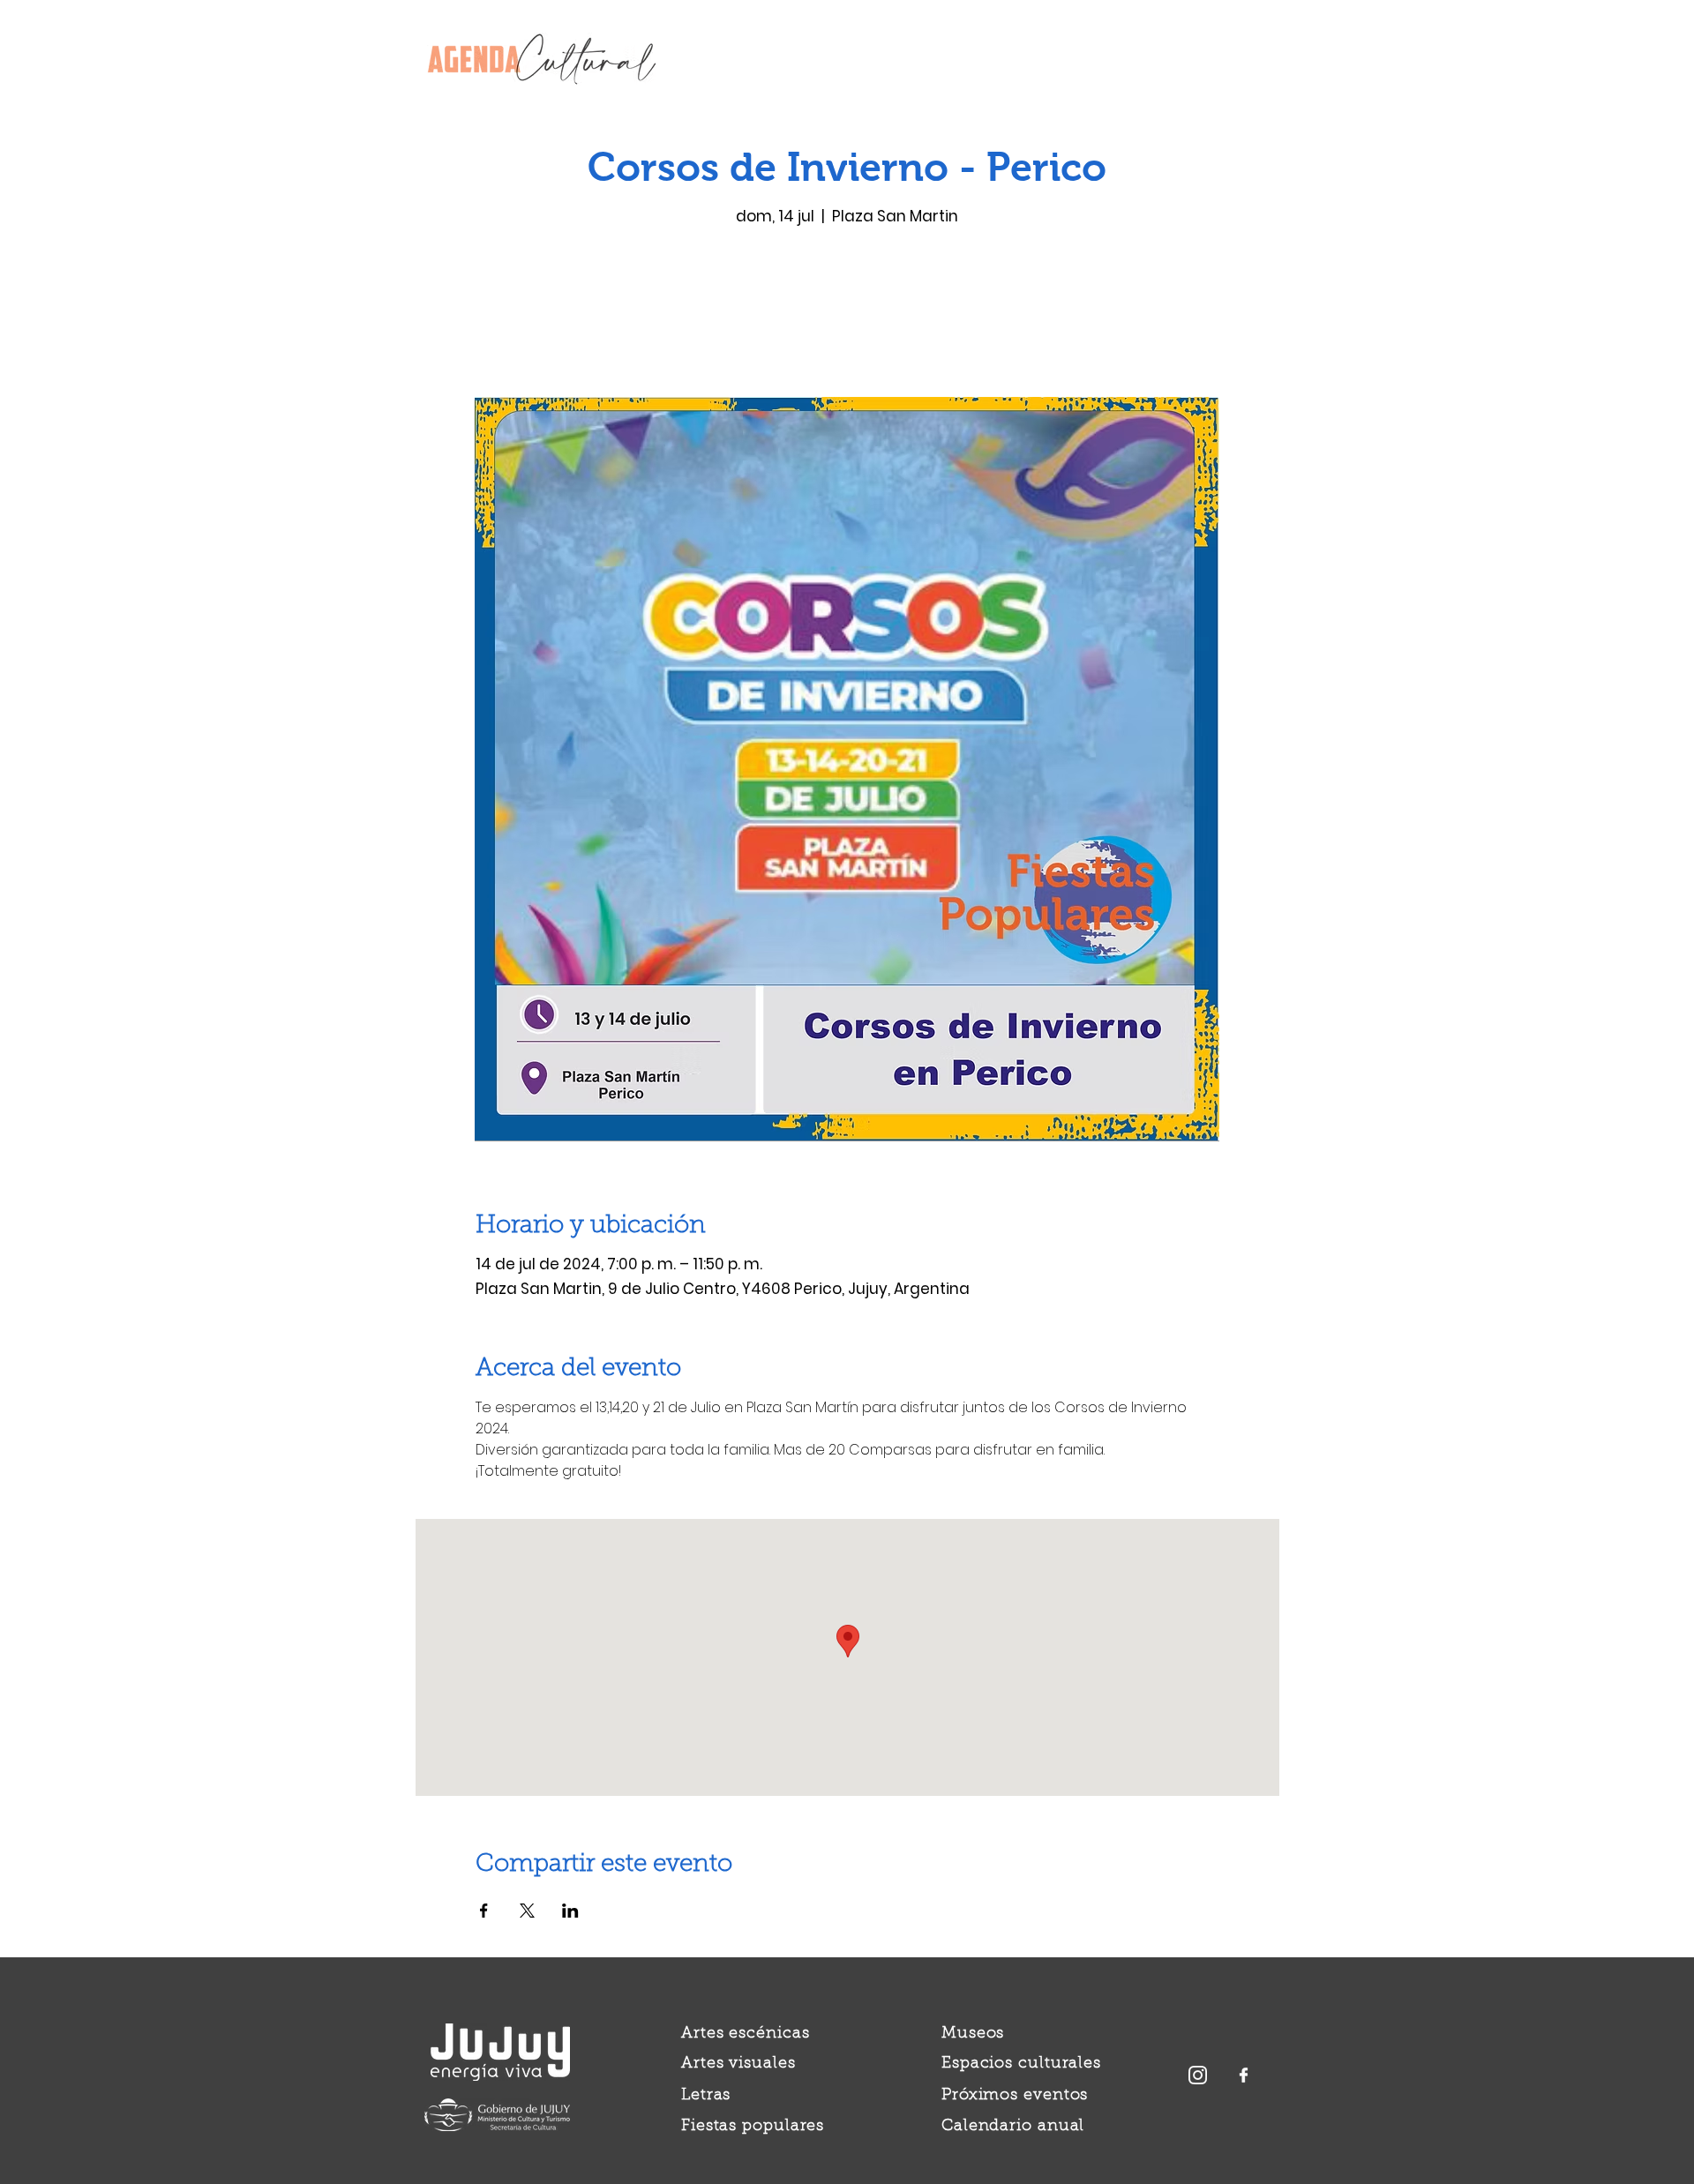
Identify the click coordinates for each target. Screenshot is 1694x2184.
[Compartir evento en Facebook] (484, 1911)
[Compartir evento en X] (527, 1911)
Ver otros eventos (847, 314)
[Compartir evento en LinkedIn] (570, 1911)
